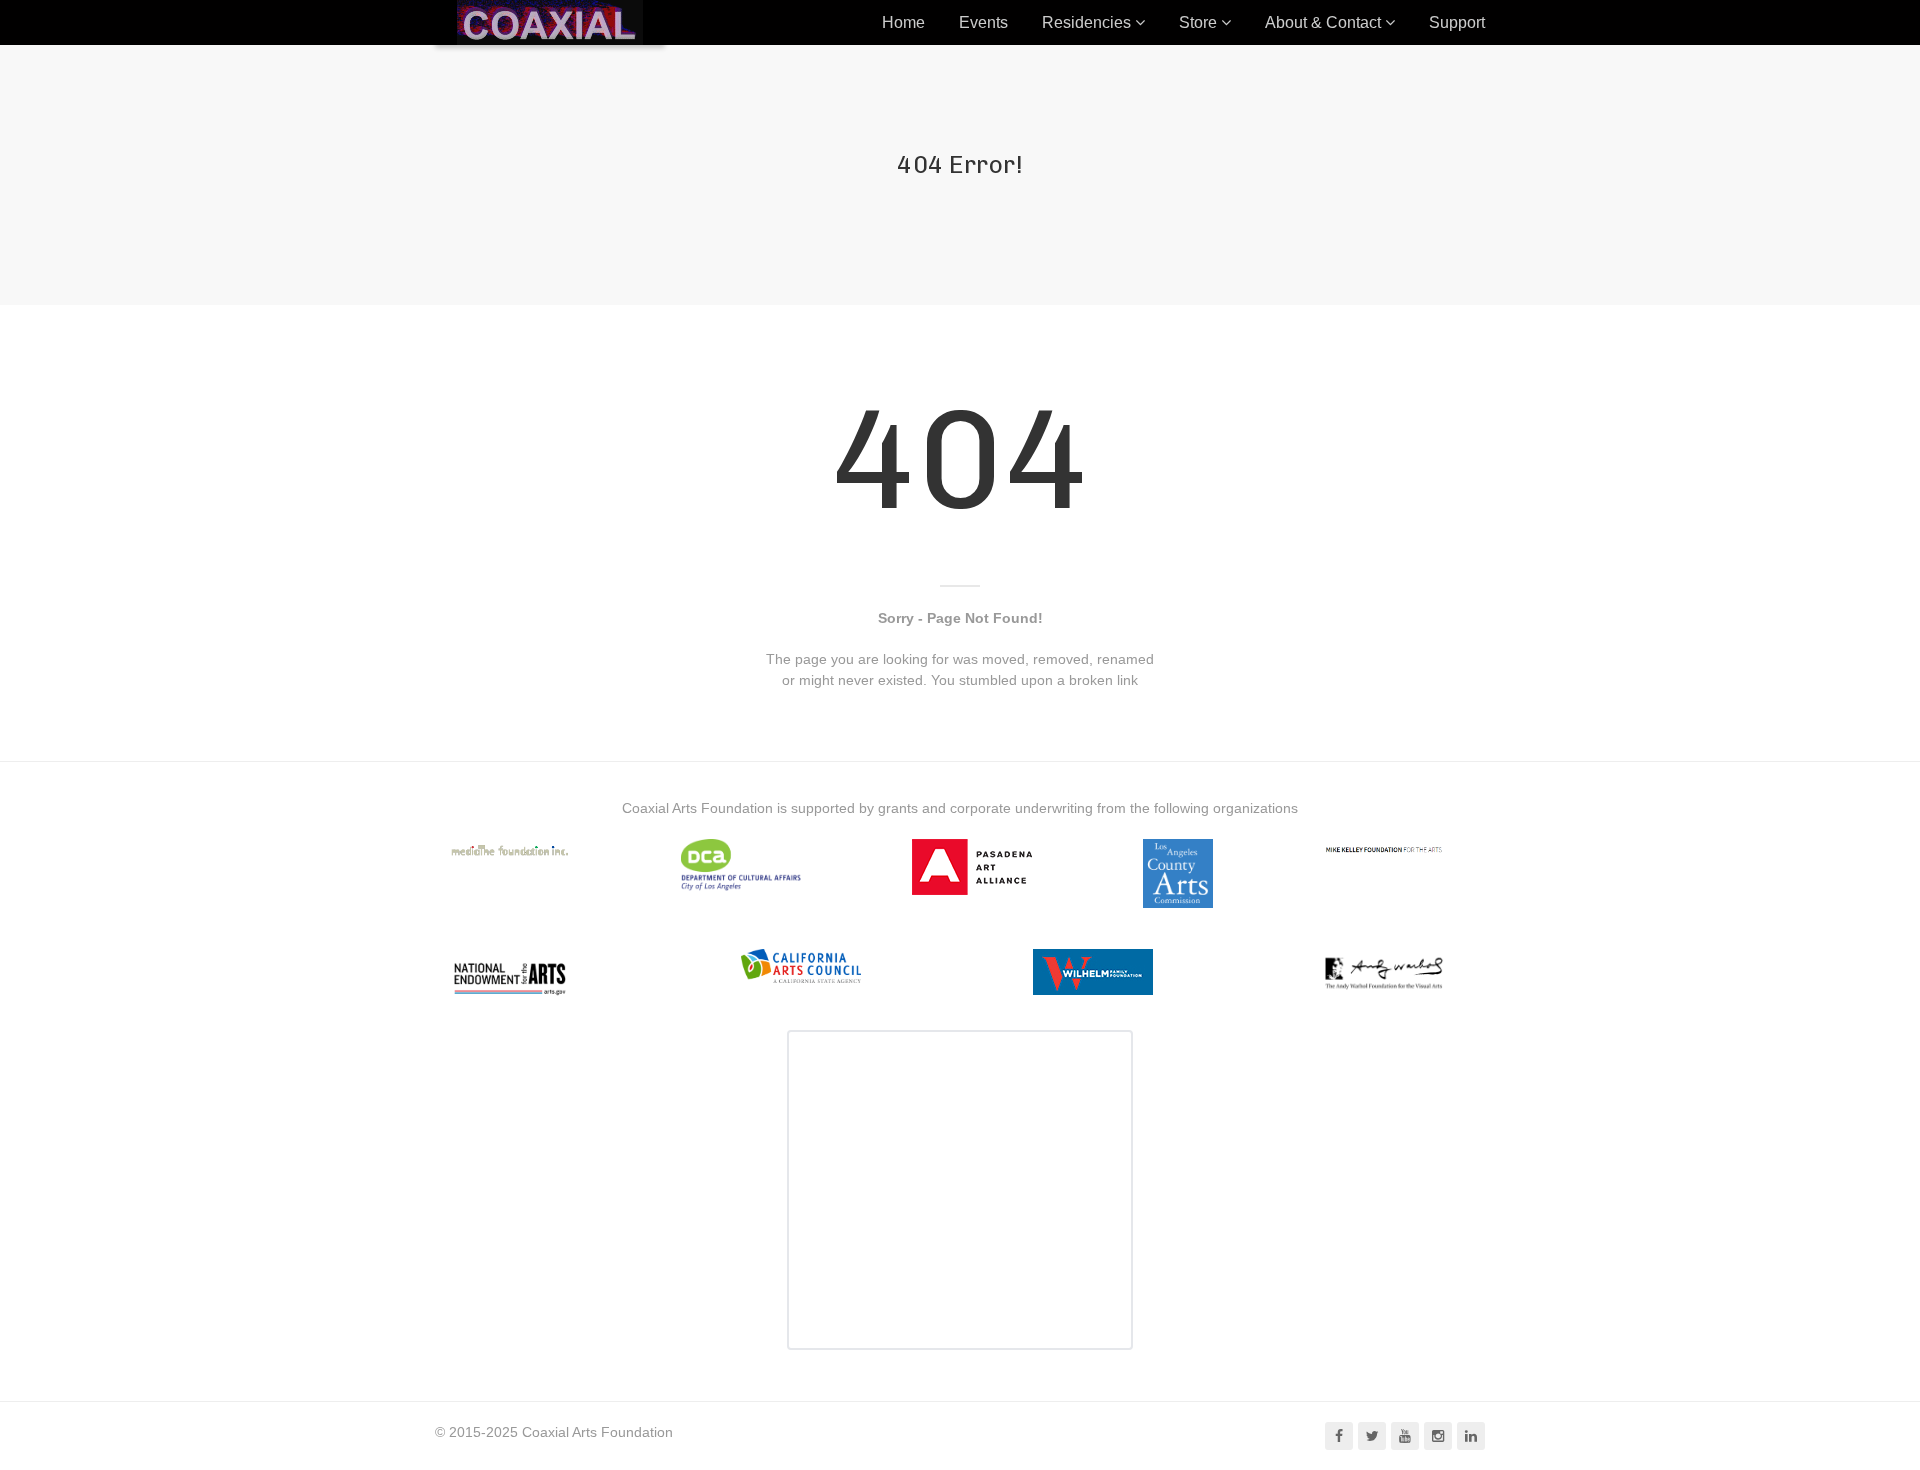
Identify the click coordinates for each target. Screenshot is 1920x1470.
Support (1457, 22)
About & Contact (1323, 22)
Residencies (1086, 22)
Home (903, 22)
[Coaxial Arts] (550, 22)
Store (1198, 22)
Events (983, 22)
